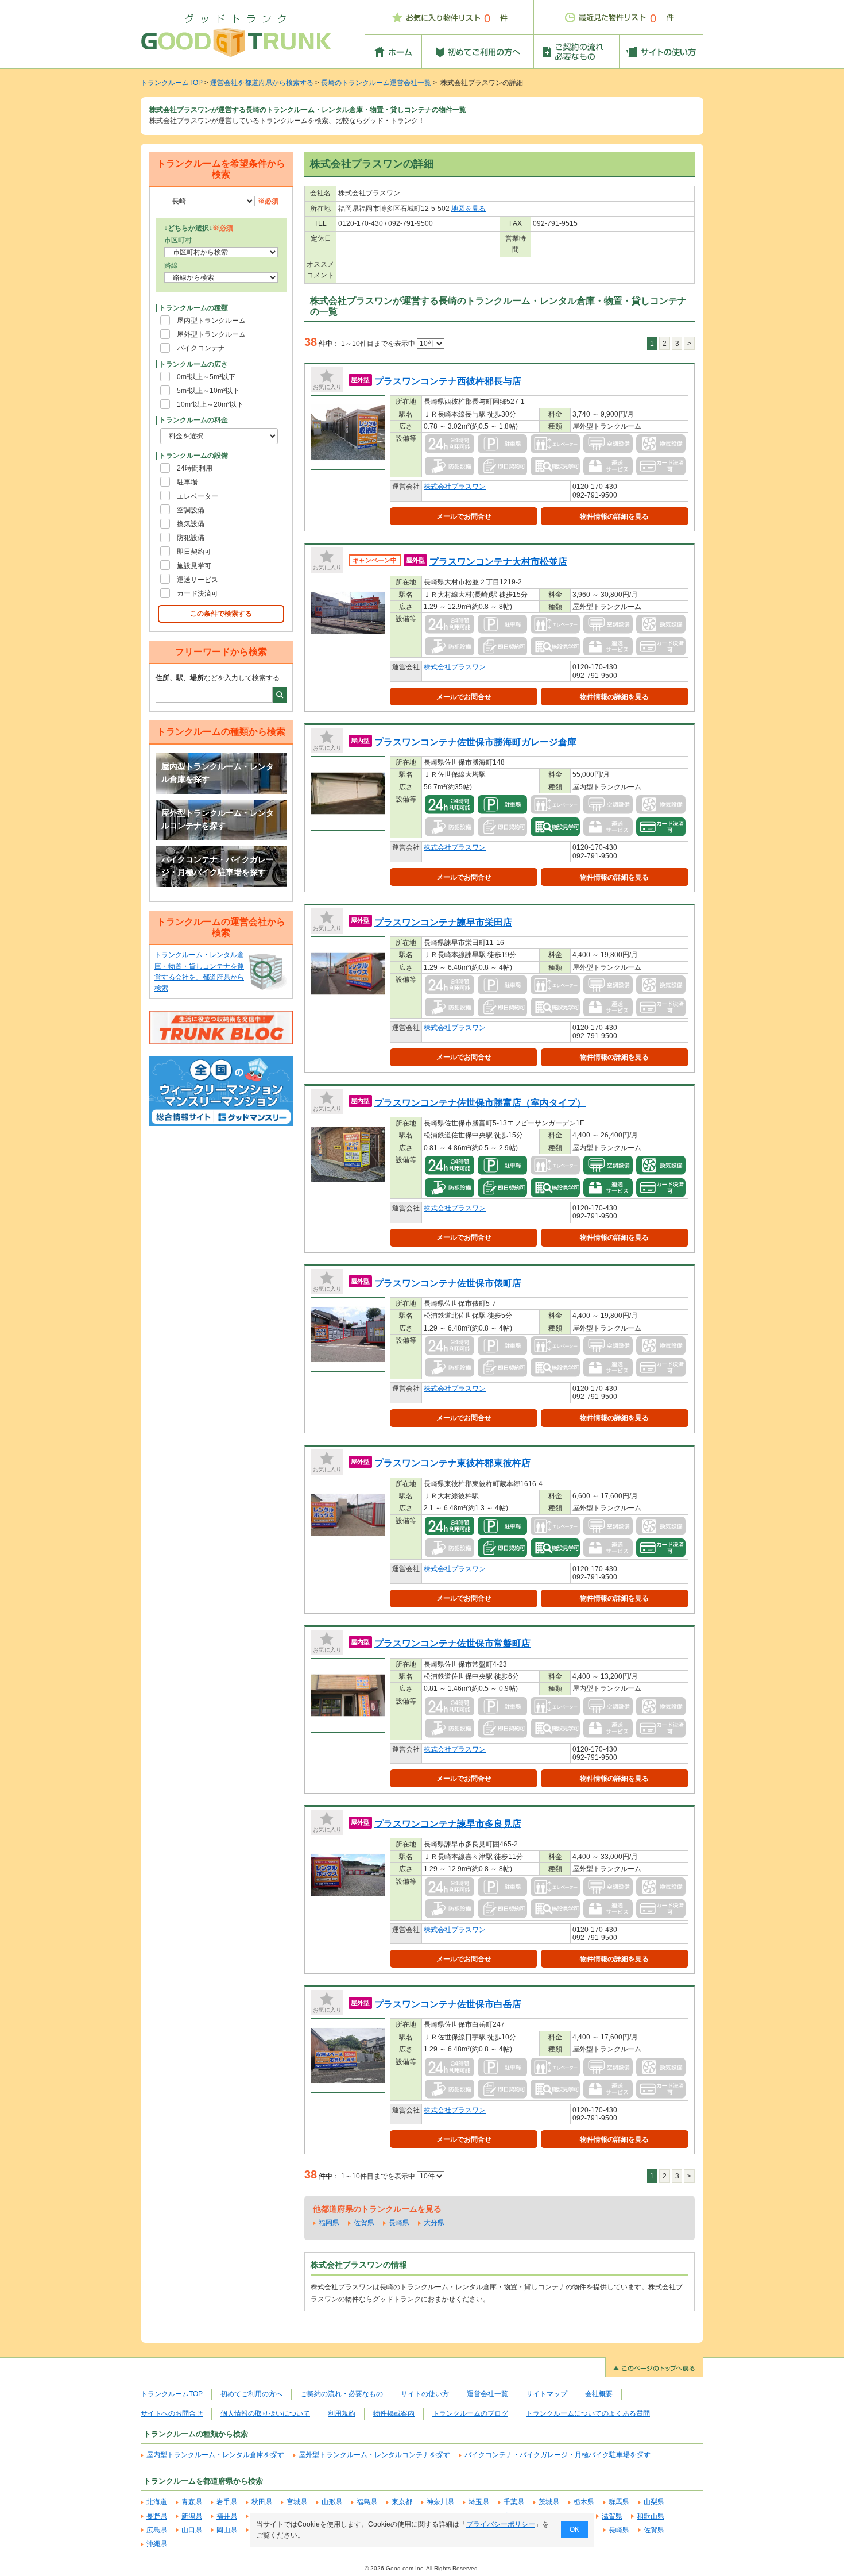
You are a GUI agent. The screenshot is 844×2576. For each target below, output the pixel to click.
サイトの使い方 (425, 2394)
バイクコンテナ (201, 348)
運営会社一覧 (487, 2394)
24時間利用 (195, 468)
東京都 (402, 2502)
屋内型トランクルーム (211, 321)
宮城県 (297, 2502)
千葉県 (514, 2502)
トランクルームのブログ (470, 2413)
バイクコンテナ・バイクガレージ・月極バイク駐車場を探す (218, 866)
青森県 (192, 2502)
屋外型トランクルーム (211, 334)
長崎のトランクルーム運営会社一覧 (376, 83)
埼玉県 (479, 2502)
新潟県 (192, 2516)
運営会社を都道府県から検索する (262, 83)
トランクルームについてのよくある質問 (588, 2413)
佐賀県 (364, 2223)
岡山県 (227, 2530)
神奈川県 (440, 2502)
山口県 (192, 2530)
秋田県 (262, 2502)
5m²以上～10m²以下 (208, 391)
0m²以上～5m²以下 (206, 377)
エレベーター (198, 496)
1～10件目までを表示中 (379, 344)
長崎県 (399, 2223)
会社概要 (599, 2394)
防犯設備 (191, 538)
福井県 (227, 2516)
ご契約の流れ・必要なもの (342, 2394)
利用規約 (342, 2413)
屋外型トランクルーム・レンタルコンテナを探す (218, 819)
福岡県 (329, 2223)
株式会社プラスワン (455, 487)
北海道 (157, 2502)
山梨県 (654, 2502)
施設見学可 (194, 566)
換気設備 (191, 524)
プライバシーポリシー (501, 2524)
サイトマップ (547, 2394)
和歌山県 (651, 2516)
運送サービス (198, 580)
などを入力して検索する (218, 678)
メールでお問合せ (464, 516)
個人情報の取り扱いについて (265, 2413)
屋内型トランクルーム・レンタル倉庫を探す (218, 773)
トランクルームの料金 (193, 420)
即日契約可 (194, 552)
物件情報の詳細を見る (614, 516)
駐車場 (187, 482)
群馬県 (619, 2502)
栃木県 (584, 2502)
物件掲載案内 (394, 2413)
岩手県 (227, 2502)
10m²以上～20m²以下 (210, 404)
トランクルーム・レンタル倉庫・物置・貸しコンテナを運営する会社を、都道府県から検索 (199, 971)
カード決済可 (198, 593)
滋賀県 (612, 2516)
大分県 (434, 2223)
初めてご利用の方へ (251, 2394)
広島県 (157, 2530)
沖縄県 (157, 2544)
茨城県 (549, 2502)
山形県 (332, 2502)
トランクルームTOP (172, 83)
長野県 (157, 2516)
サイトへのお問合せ (172, 2413)
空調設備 (191, 510)
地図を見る (469, 209)
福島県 (367, 2502)
